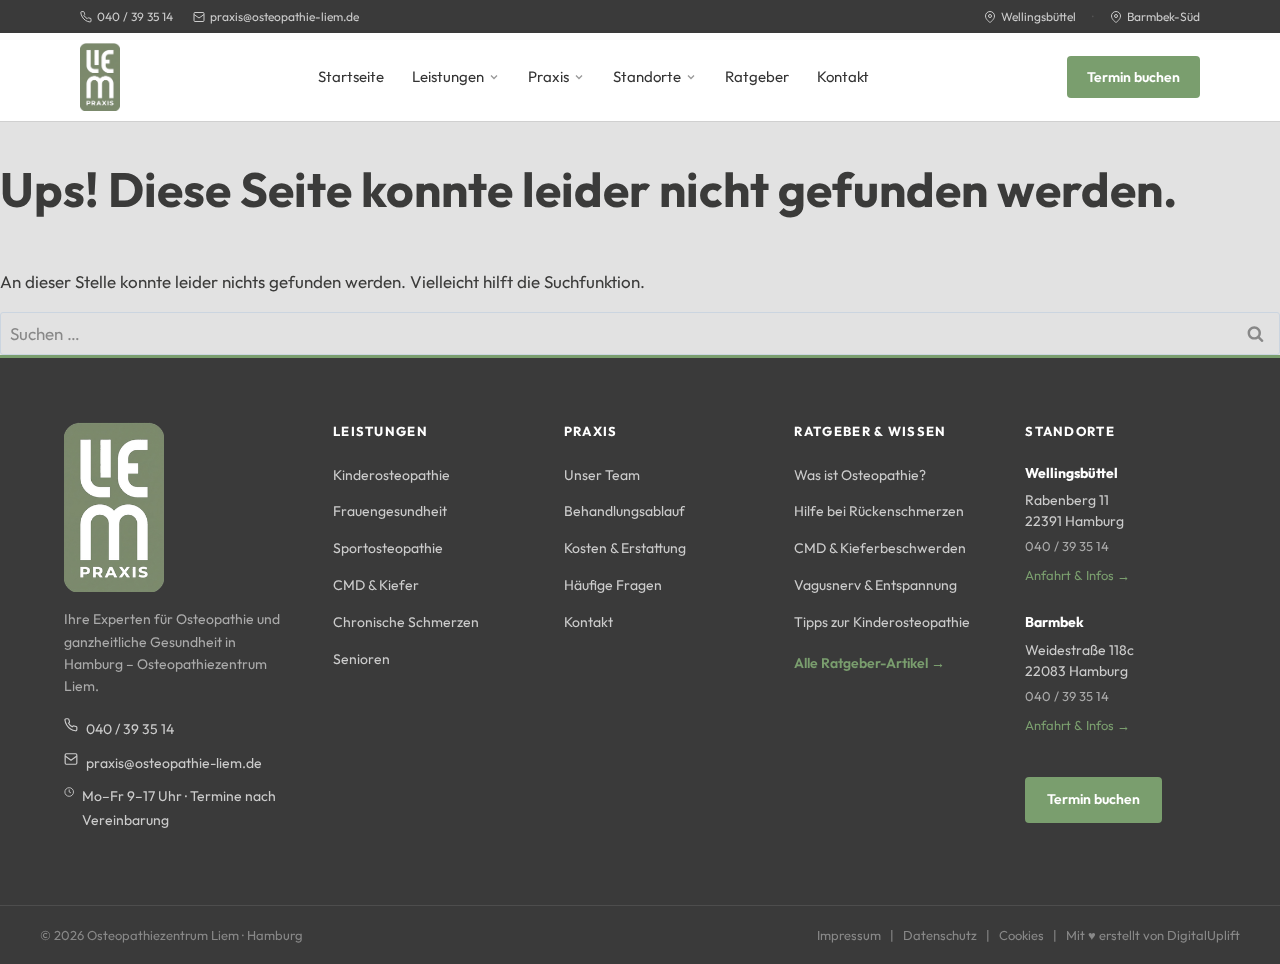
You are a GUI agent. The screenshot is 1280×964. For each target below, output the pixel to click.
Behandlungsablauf (624, 511)
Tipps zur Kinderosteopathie (882, 622)
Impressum (849, 935)
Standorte (647, 76)
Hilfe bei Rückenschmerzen (879, 511)
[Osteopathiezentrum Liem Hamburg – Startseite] (100, 77)
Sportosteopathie (388, 548)
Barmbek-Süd (1163, 16)
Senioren (361, 659)
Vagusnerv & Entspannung (875, 585)
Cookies (1021, 935)
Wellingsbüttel (1038, 16)
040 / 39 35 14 (135, 16)
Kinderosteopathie (391, 475)
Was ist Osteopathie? (860, 475)
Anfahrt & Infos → (1077, 575)
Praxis (548, 76)
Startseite (351, 76)
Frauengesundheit (390, 511)
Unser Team (602, 475)
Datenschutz (940, 935)
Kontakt (843, 76)
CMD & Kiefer (376, 585)
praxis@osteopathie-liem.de (284, 16)
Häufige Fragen (613, 585)
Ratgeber (757, 76)
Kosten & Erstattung (625, 548)
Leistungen (448, 76)
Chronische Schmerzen (406, 622)
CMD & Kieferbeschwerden (880, 548)
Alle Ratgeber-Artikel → (869, 663)
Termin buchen (1133, 77)
